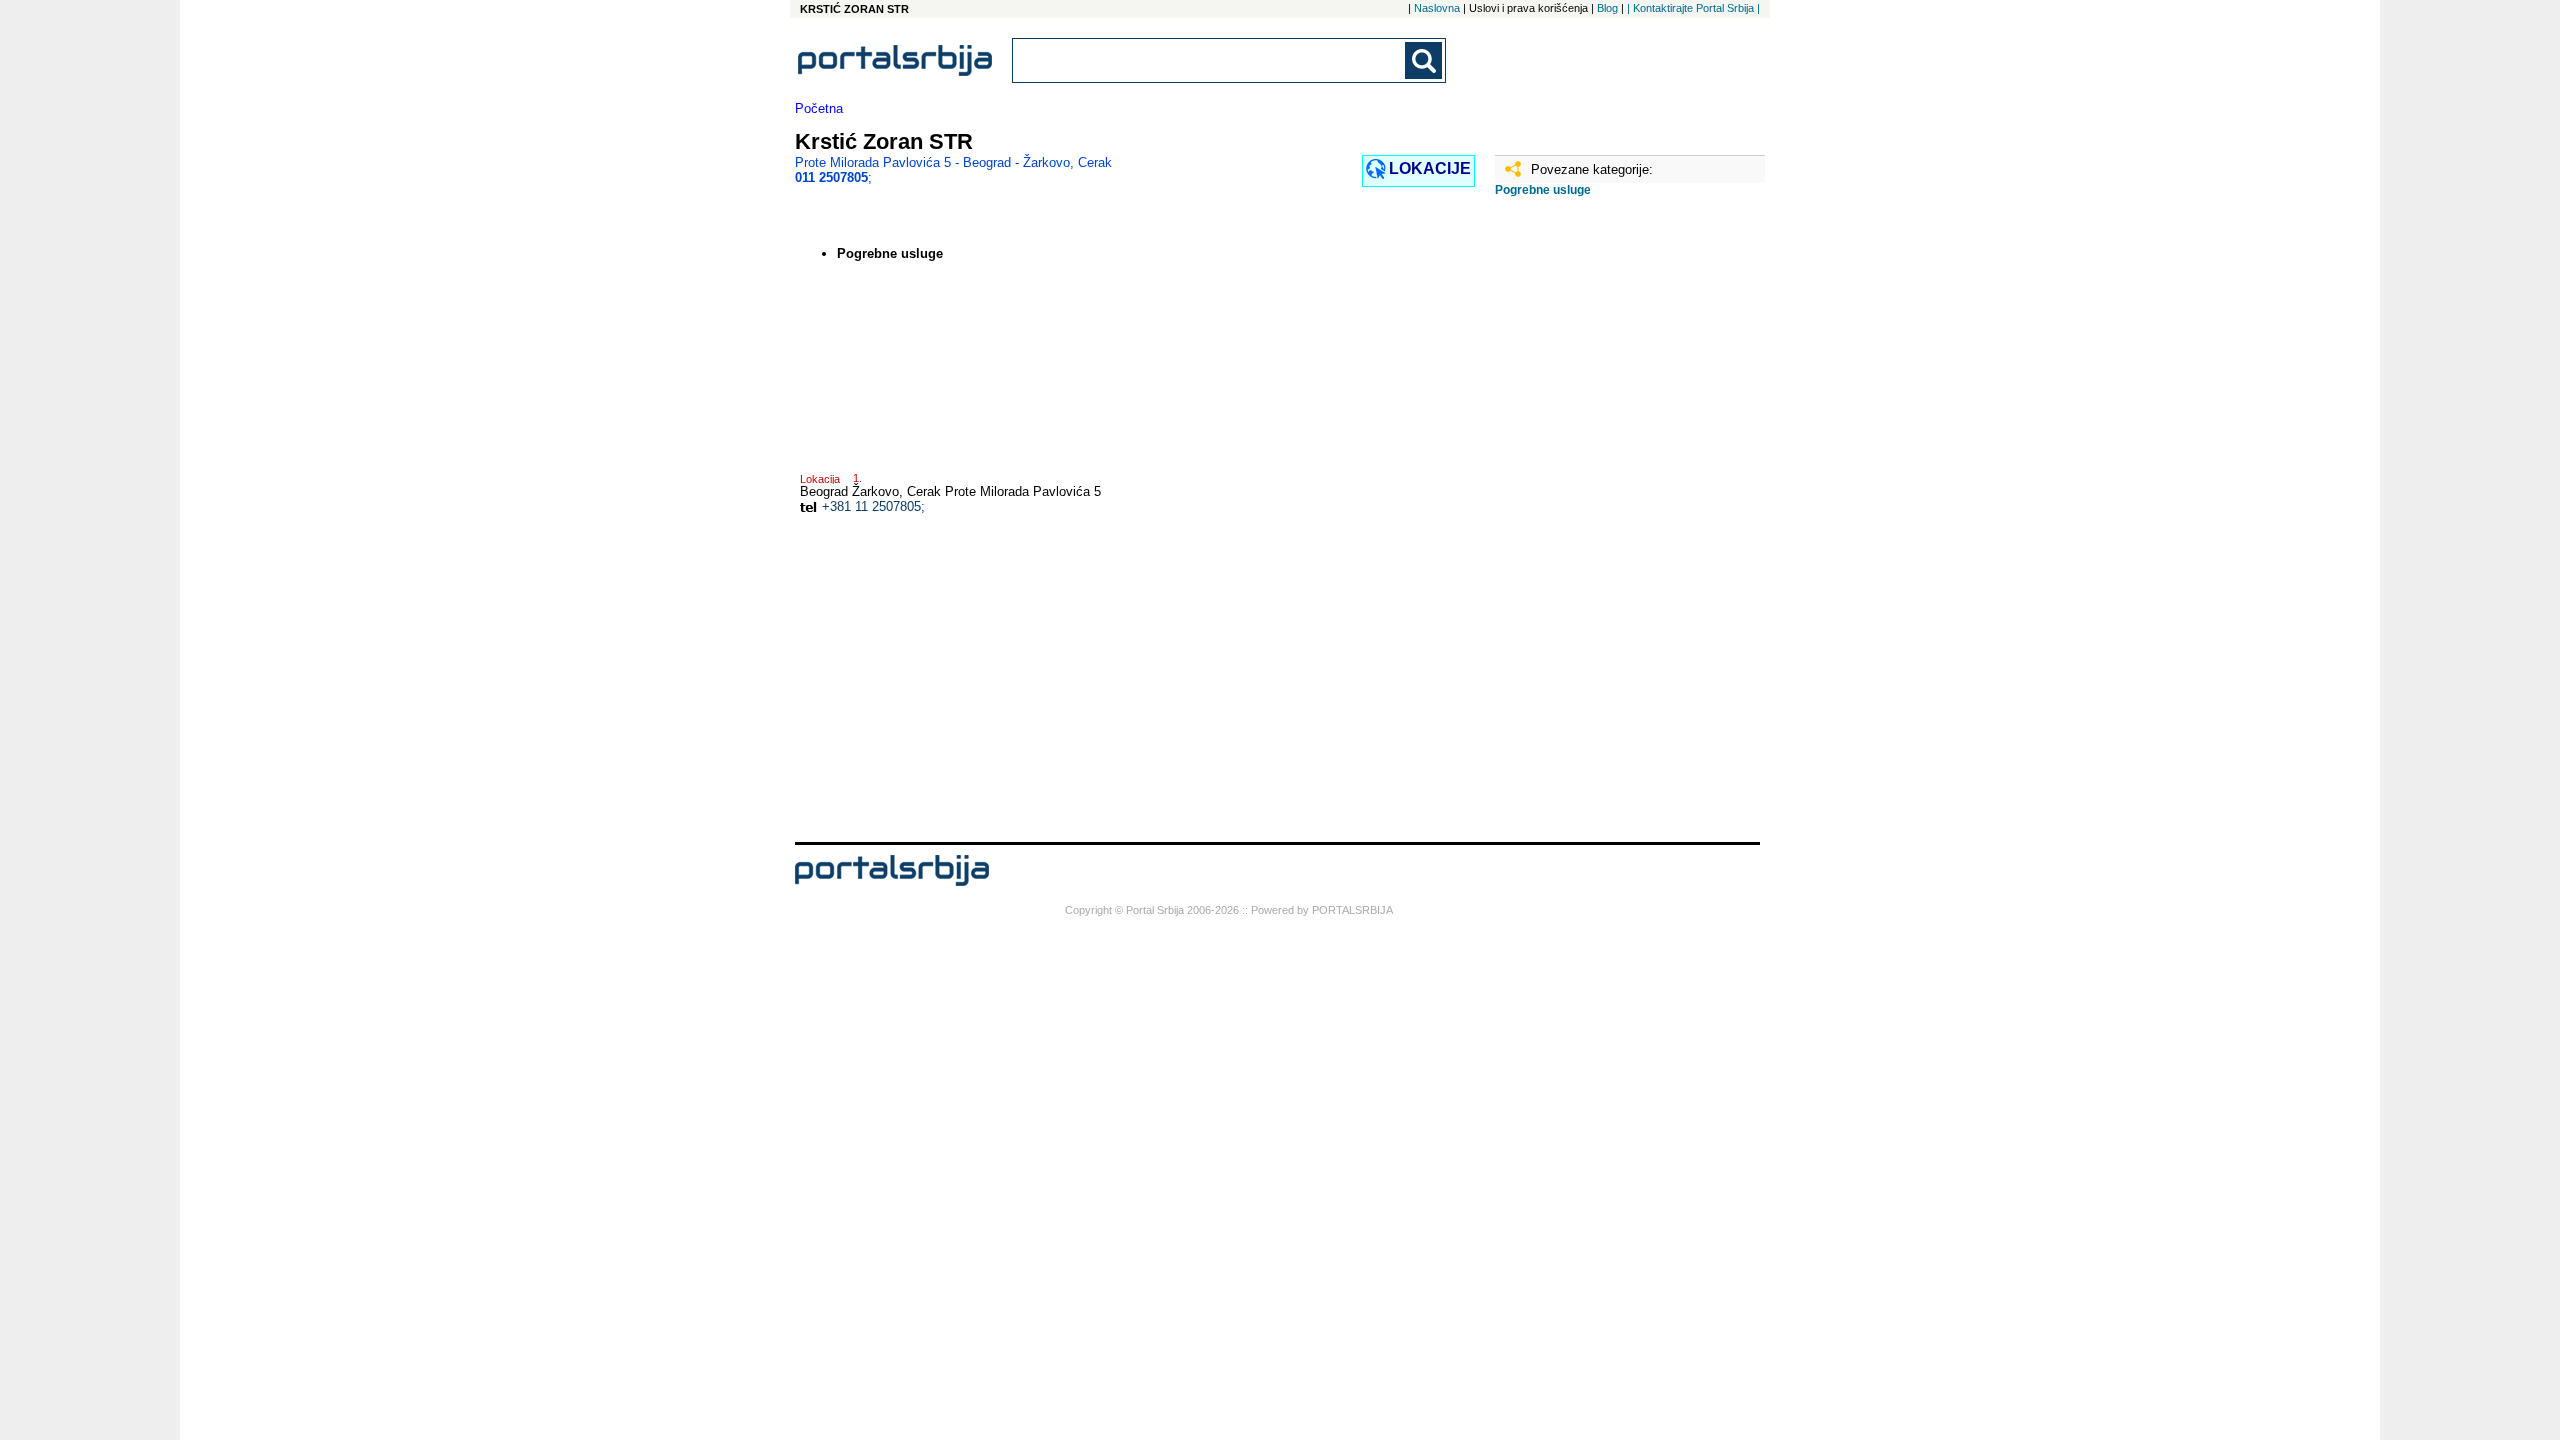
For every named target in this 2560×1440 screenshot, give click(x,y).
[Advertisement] (1595, 527)
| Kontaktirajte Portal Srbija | (1693, 8)
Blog (1607, 8)
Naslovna (1437, 8)
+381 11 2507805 (871, 506)
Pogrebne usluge (1543, 190)
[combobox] (1210, 60)
